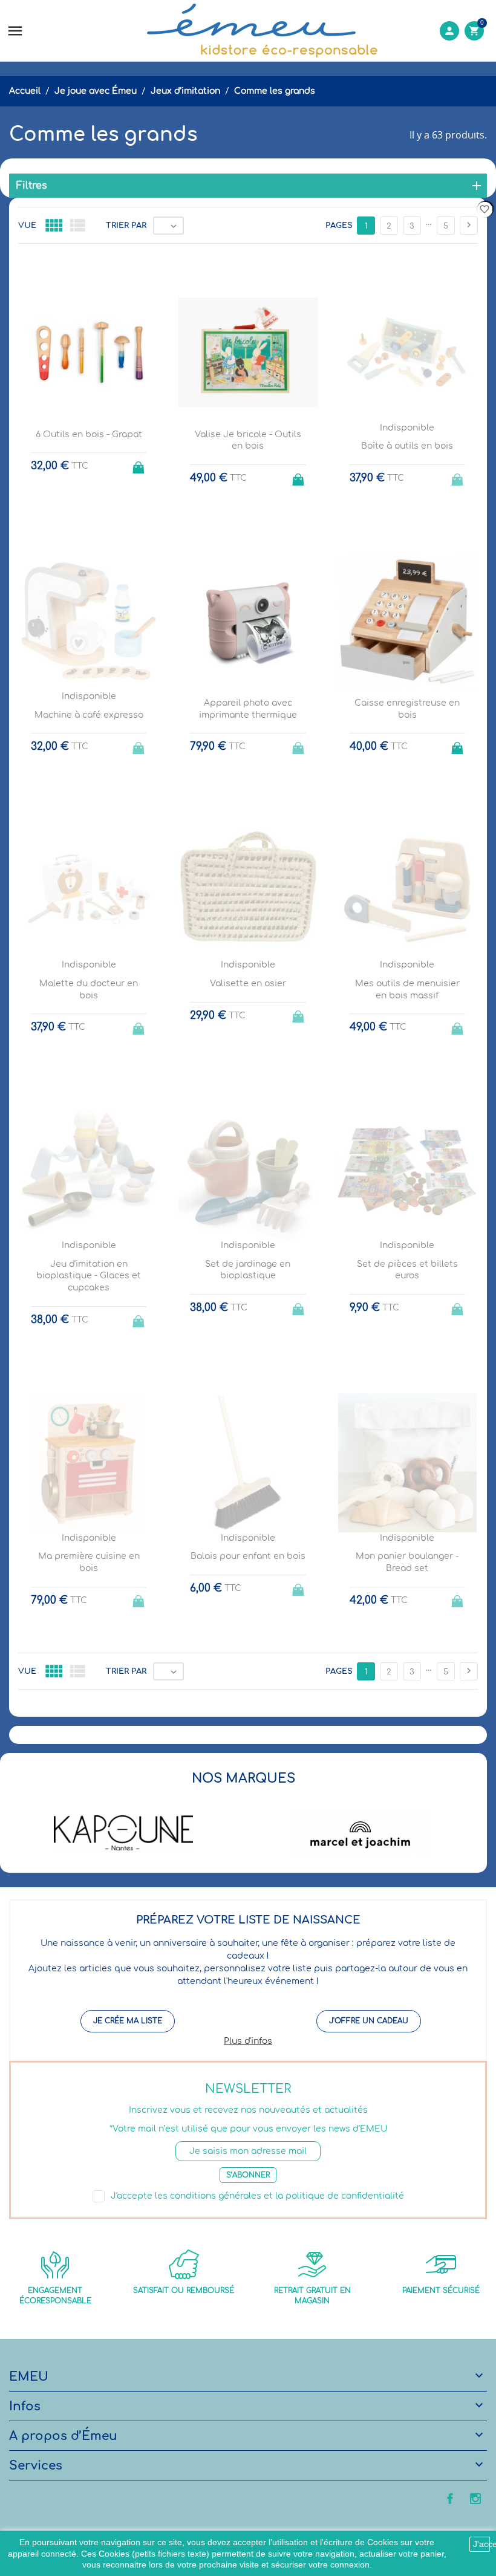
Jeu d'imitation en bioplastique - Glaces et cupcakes (89, 1276)
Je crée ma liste (128, 2021)
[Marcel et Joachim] (361, 1833)
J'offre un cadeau (369, 2021)
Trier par (126, 226)
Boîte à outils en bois (407, 446)
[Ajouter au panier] (140, 464)
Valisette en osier (248, 984)
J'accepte (481, 2544)
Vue (27, 226)
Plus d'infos (248, 2041)
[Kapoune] (123, 1833)
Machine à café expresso (89, 715)
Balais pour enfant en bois (248, 1556)
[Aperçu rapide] (237, 1730)
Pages (339, 226)
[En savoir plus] (259, 1730)
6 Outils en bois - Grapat (89, 434)
